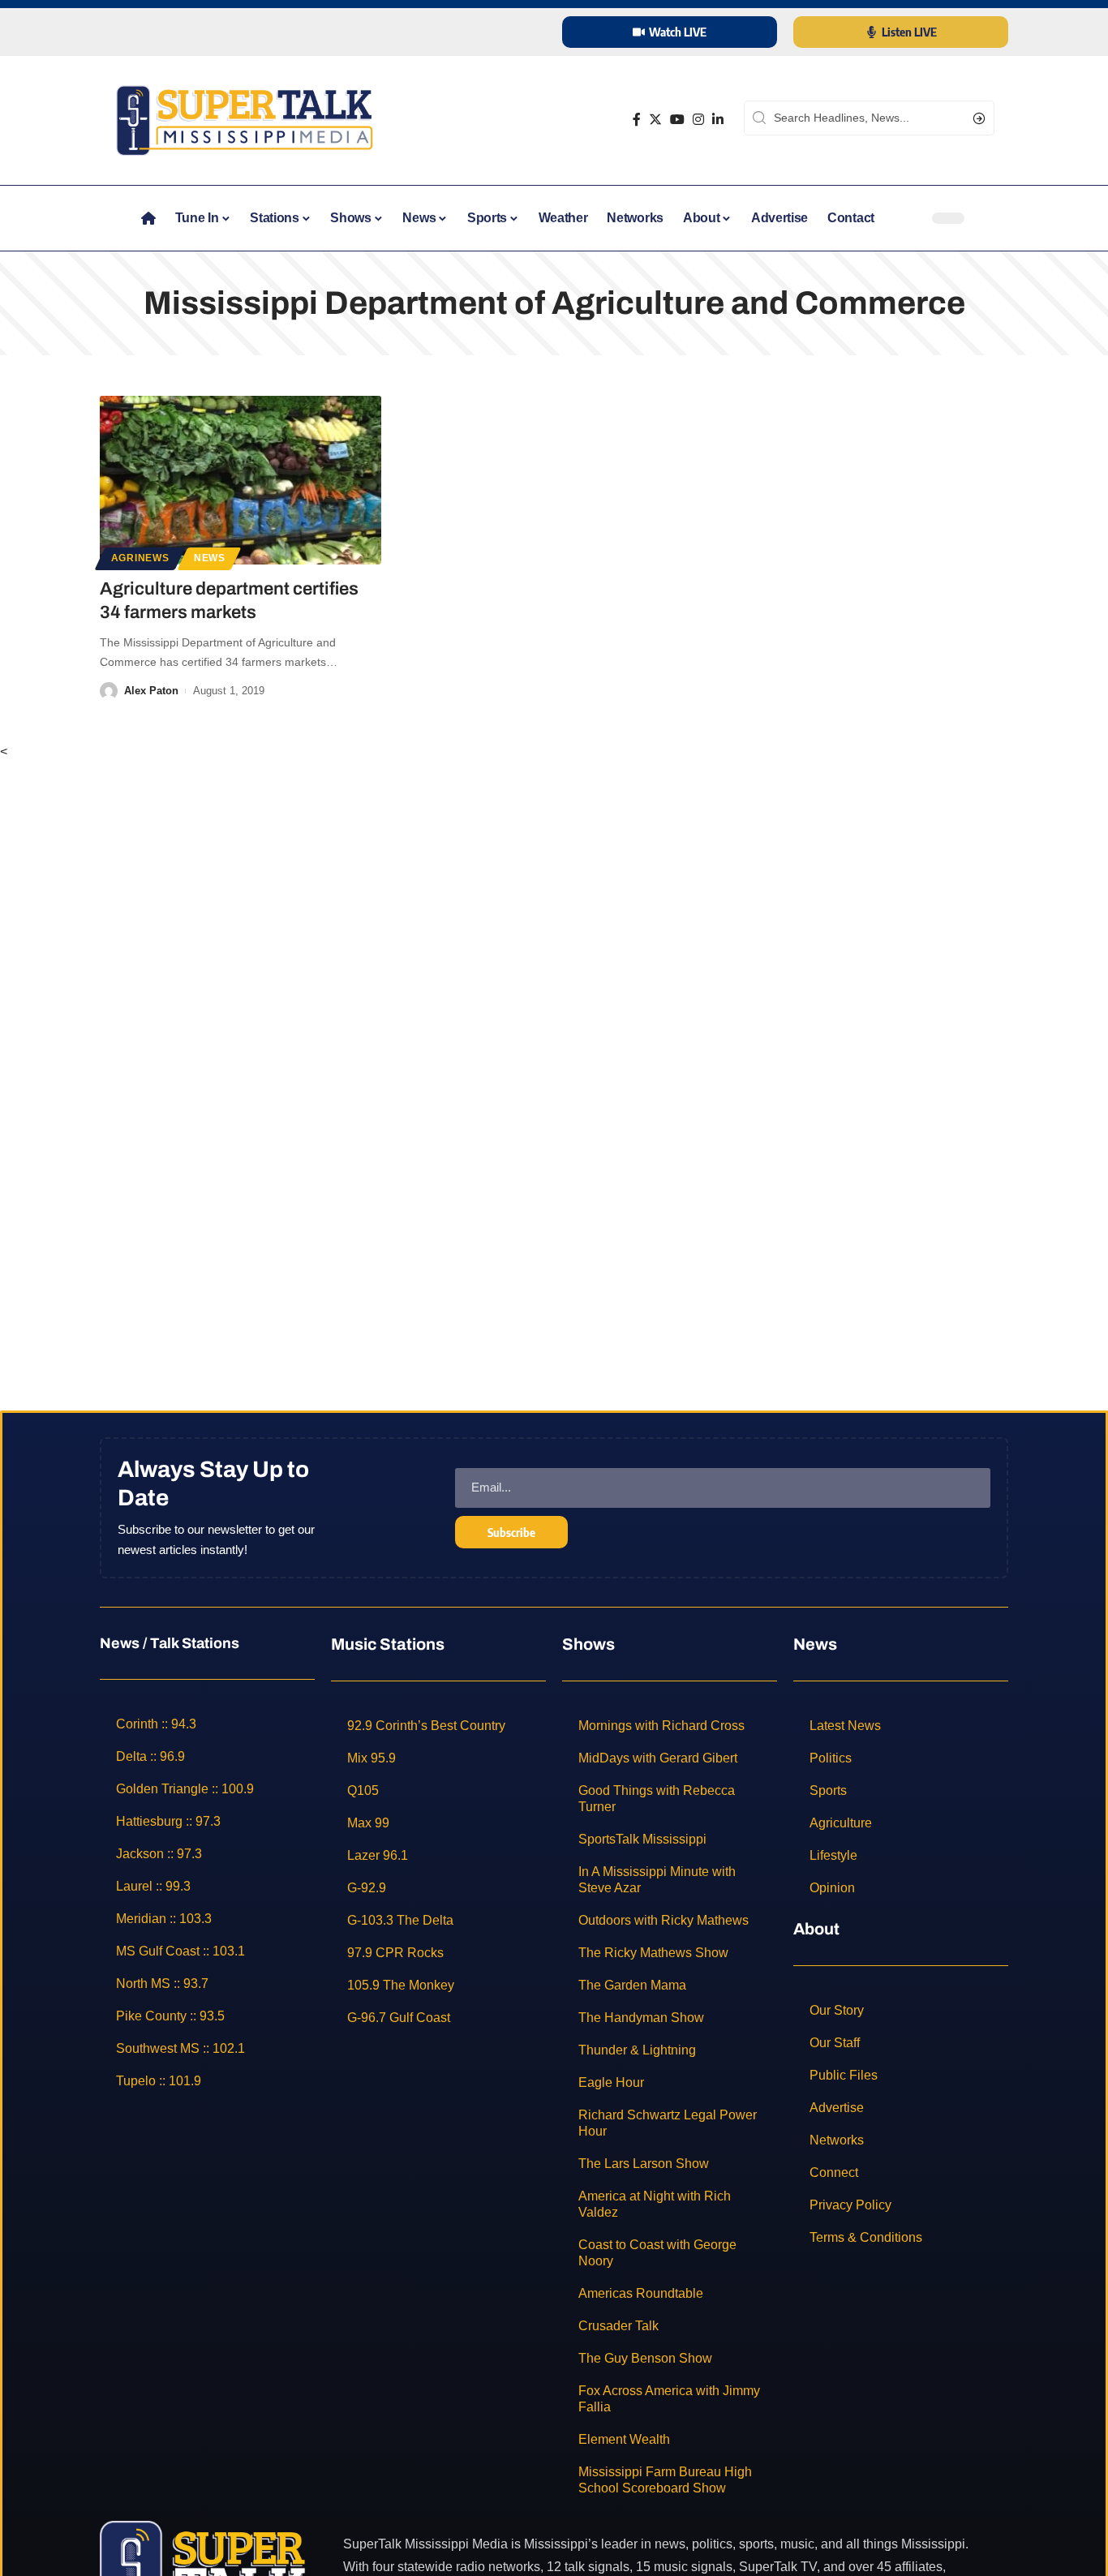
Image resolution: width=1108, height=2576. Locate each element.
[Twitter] (655, 120)
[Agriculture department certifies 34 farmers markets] (240, 480)
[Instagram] (698, 120)
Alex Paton (151, 691)
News (210, 558)
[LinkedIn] (718, 120)
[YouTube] (677, 120)
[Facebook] (637, 120)
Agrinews (140, 558)
